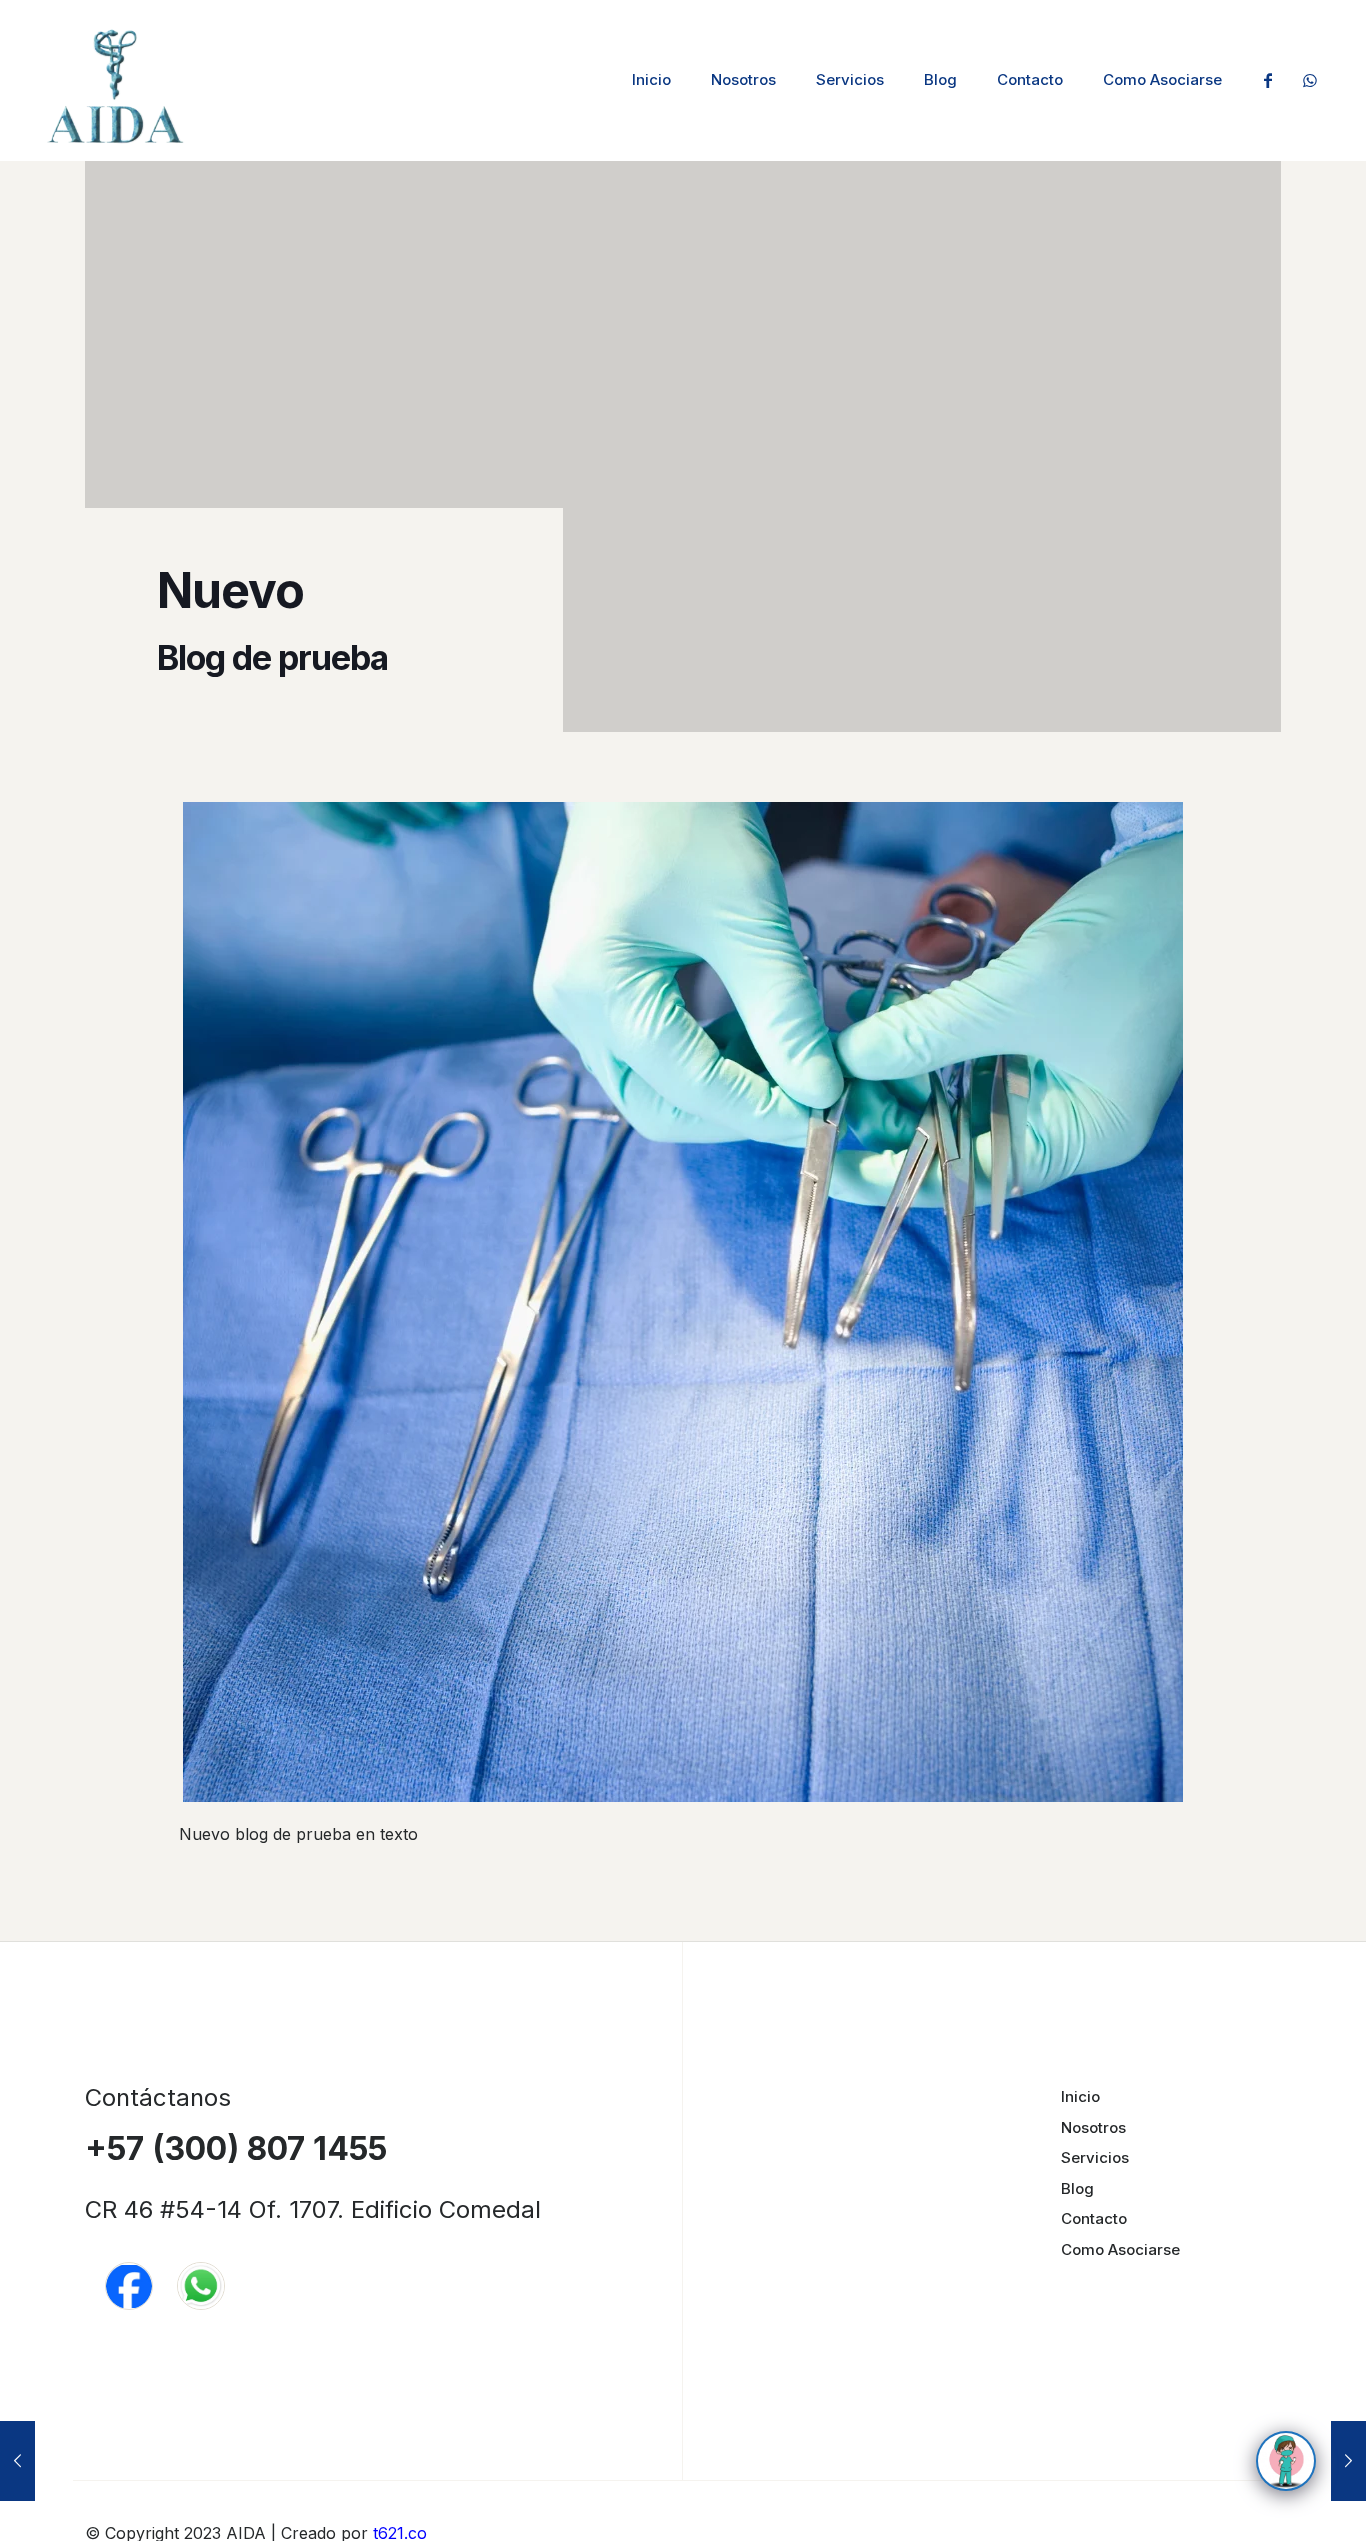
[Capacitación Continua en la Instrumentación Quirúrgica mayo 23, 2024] (17, 2461)
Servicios (1095, 2157)
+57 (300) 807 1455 (236, 2148)
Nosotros (1093, 2127)
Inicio (1080, 2096)
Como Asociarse (1120, 2249)
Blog (1077, 2188)
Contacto (1094, 2218)
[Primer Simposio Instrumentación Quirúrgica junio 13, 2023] (1348, 2461)
